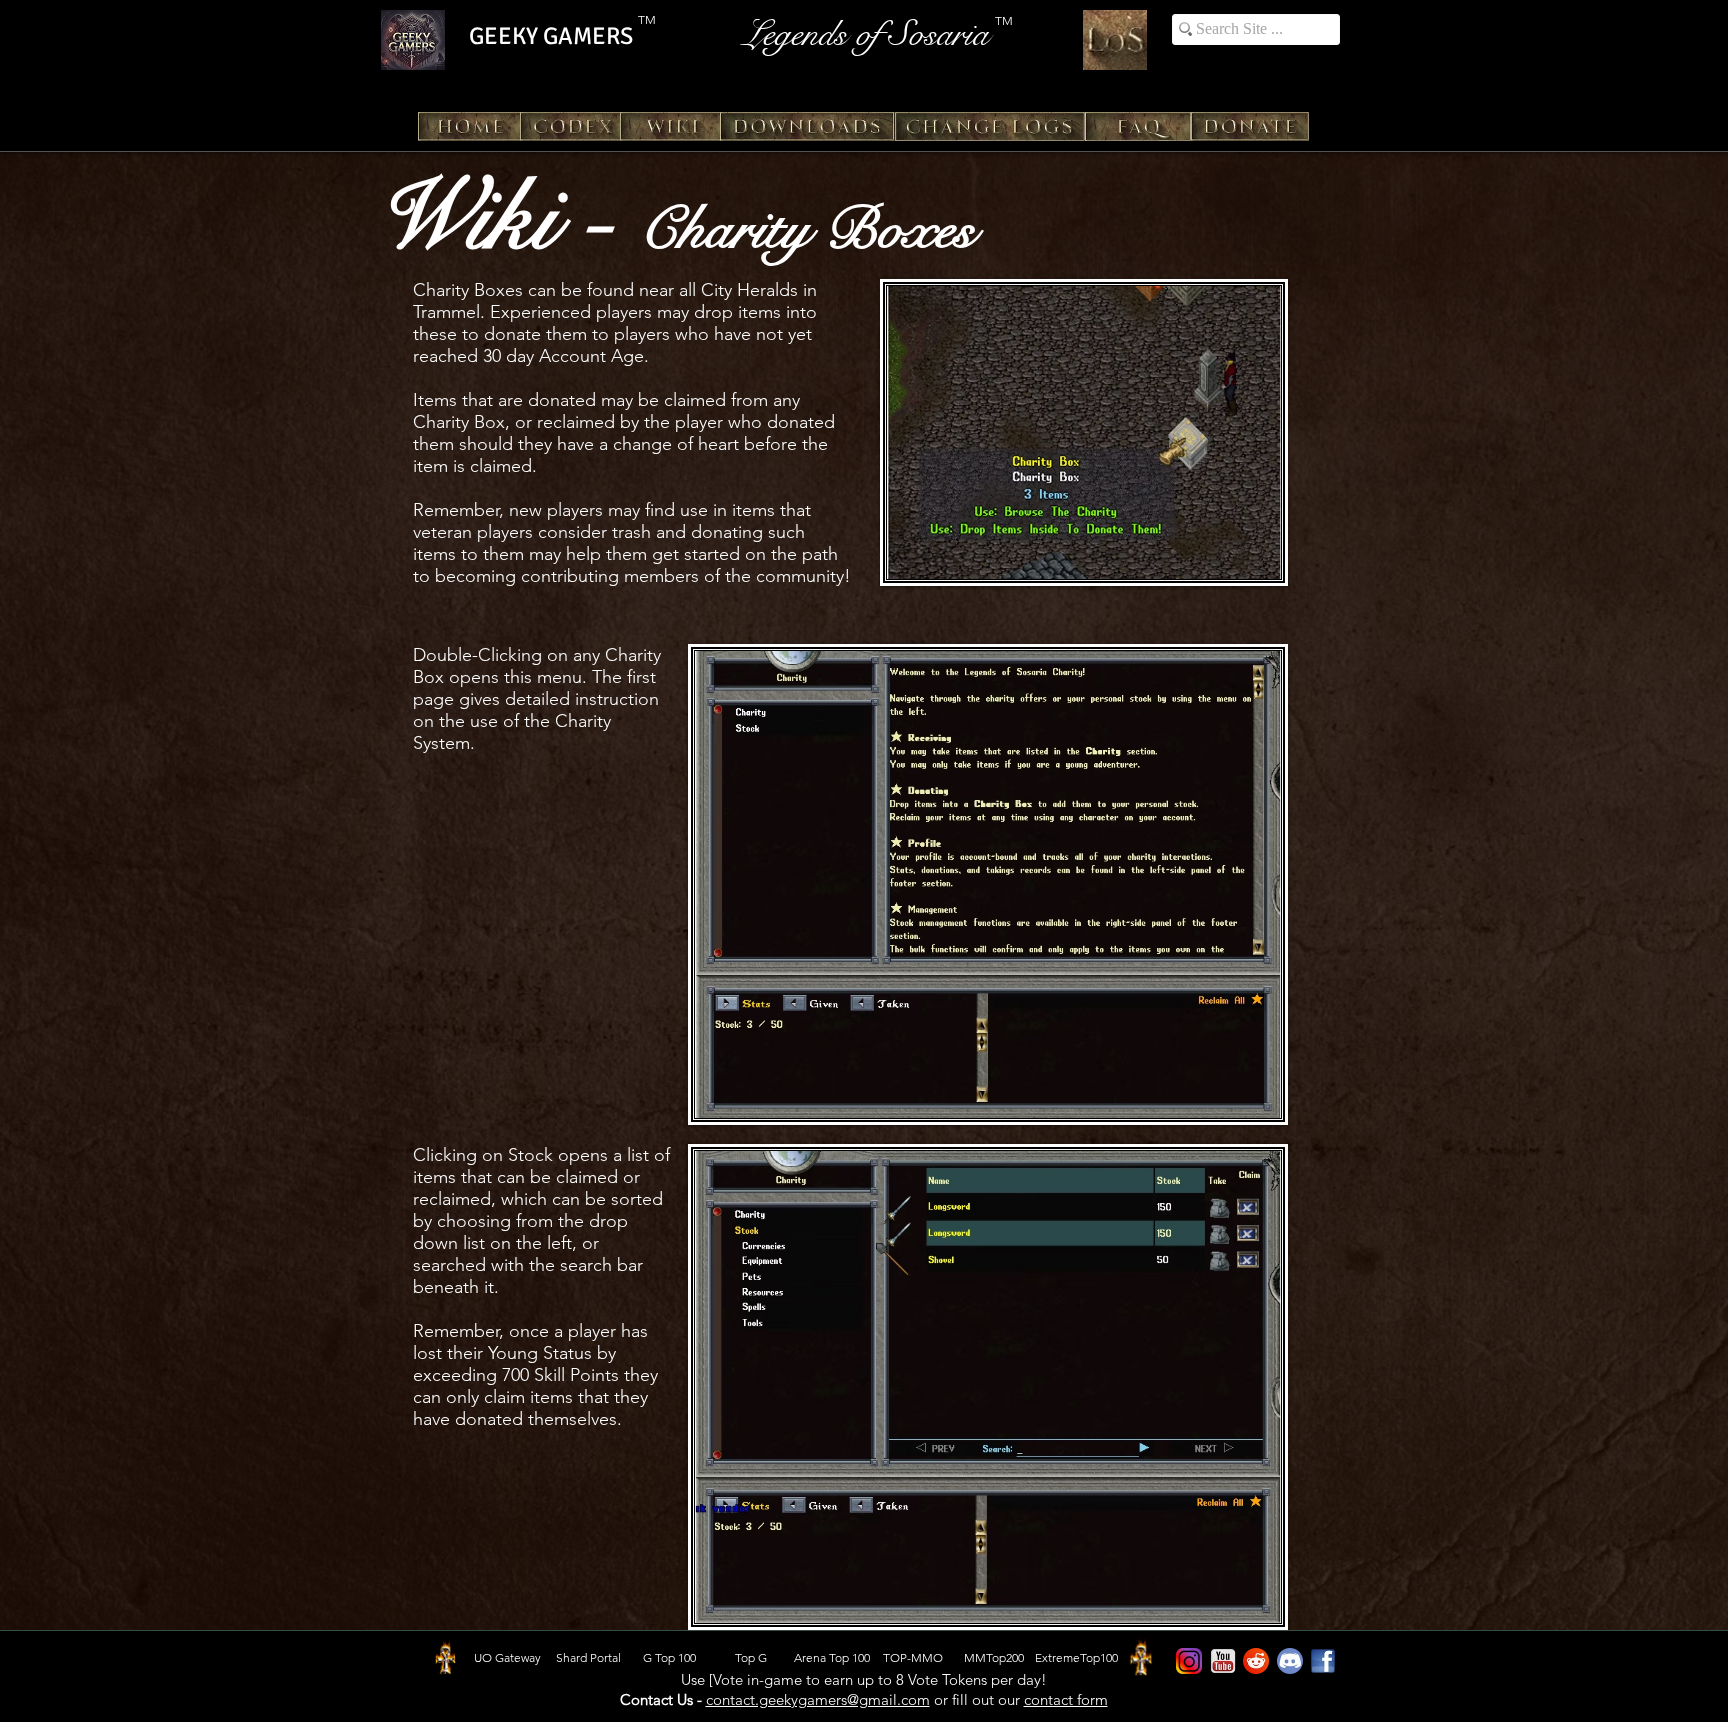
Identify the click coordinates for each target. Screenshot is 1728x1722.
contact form (1066, 1699)
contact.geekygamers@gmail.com (818, 1699)
